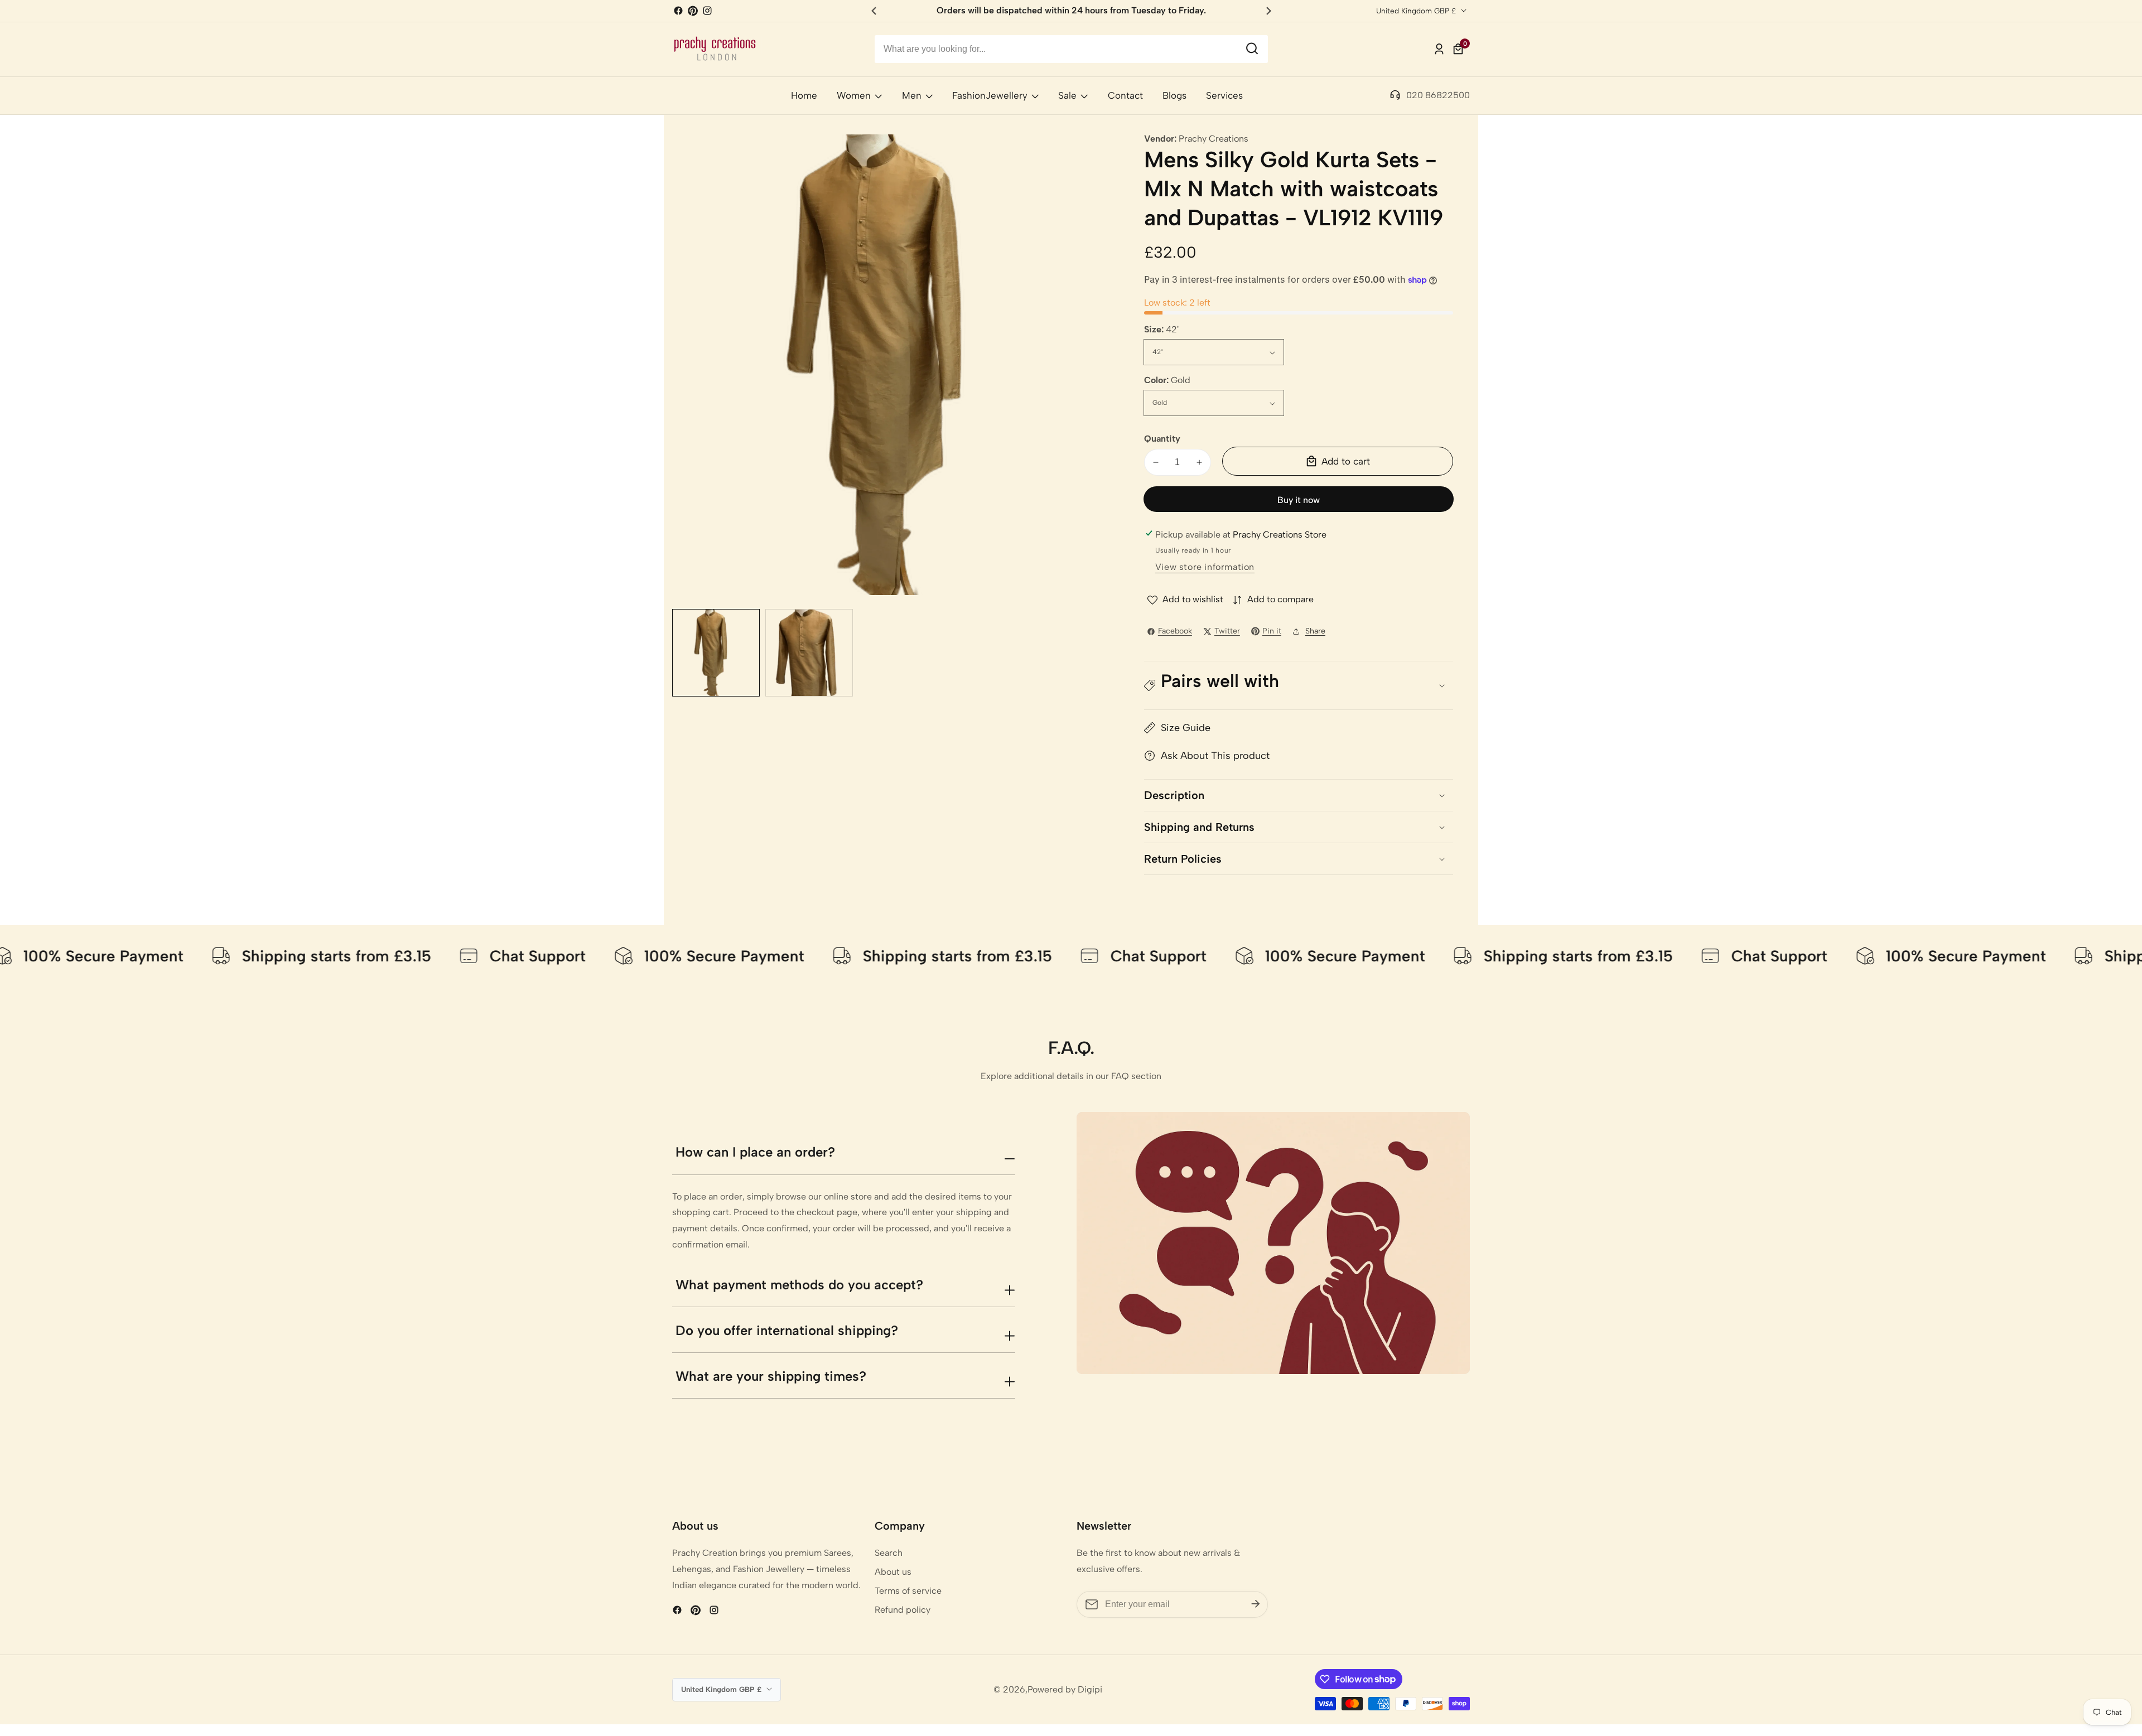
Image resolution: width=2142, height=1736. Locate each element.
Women (854, 95)
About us (893, 1572)
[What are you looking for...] (1252, 49)
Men (912, 95)
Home (804, 95)
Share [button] (1315, 631)
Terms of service (908, 1591)
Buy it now (1299, 500)
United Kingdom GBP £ (1417, 11)
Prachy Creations (1214, 139)
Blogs (1174, 95)
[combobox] (1071, 49)
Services (1224, 95)
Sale (1067, 95)
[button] (1299, 686)
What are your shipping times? (771, 1376)
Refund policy (903, 1610)
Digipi (1090, 1690)
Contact (1125, 95)
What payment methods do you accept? (799, 1285)
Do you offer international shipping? (787, 1330)
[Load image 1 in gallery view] (716, 653)
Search (889, 1553)
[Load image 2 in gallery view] (809, 653)
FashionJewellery (990, 95)
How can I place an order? (755, 1152)
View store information (1205, 567)
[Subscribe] (1256, 1604)
